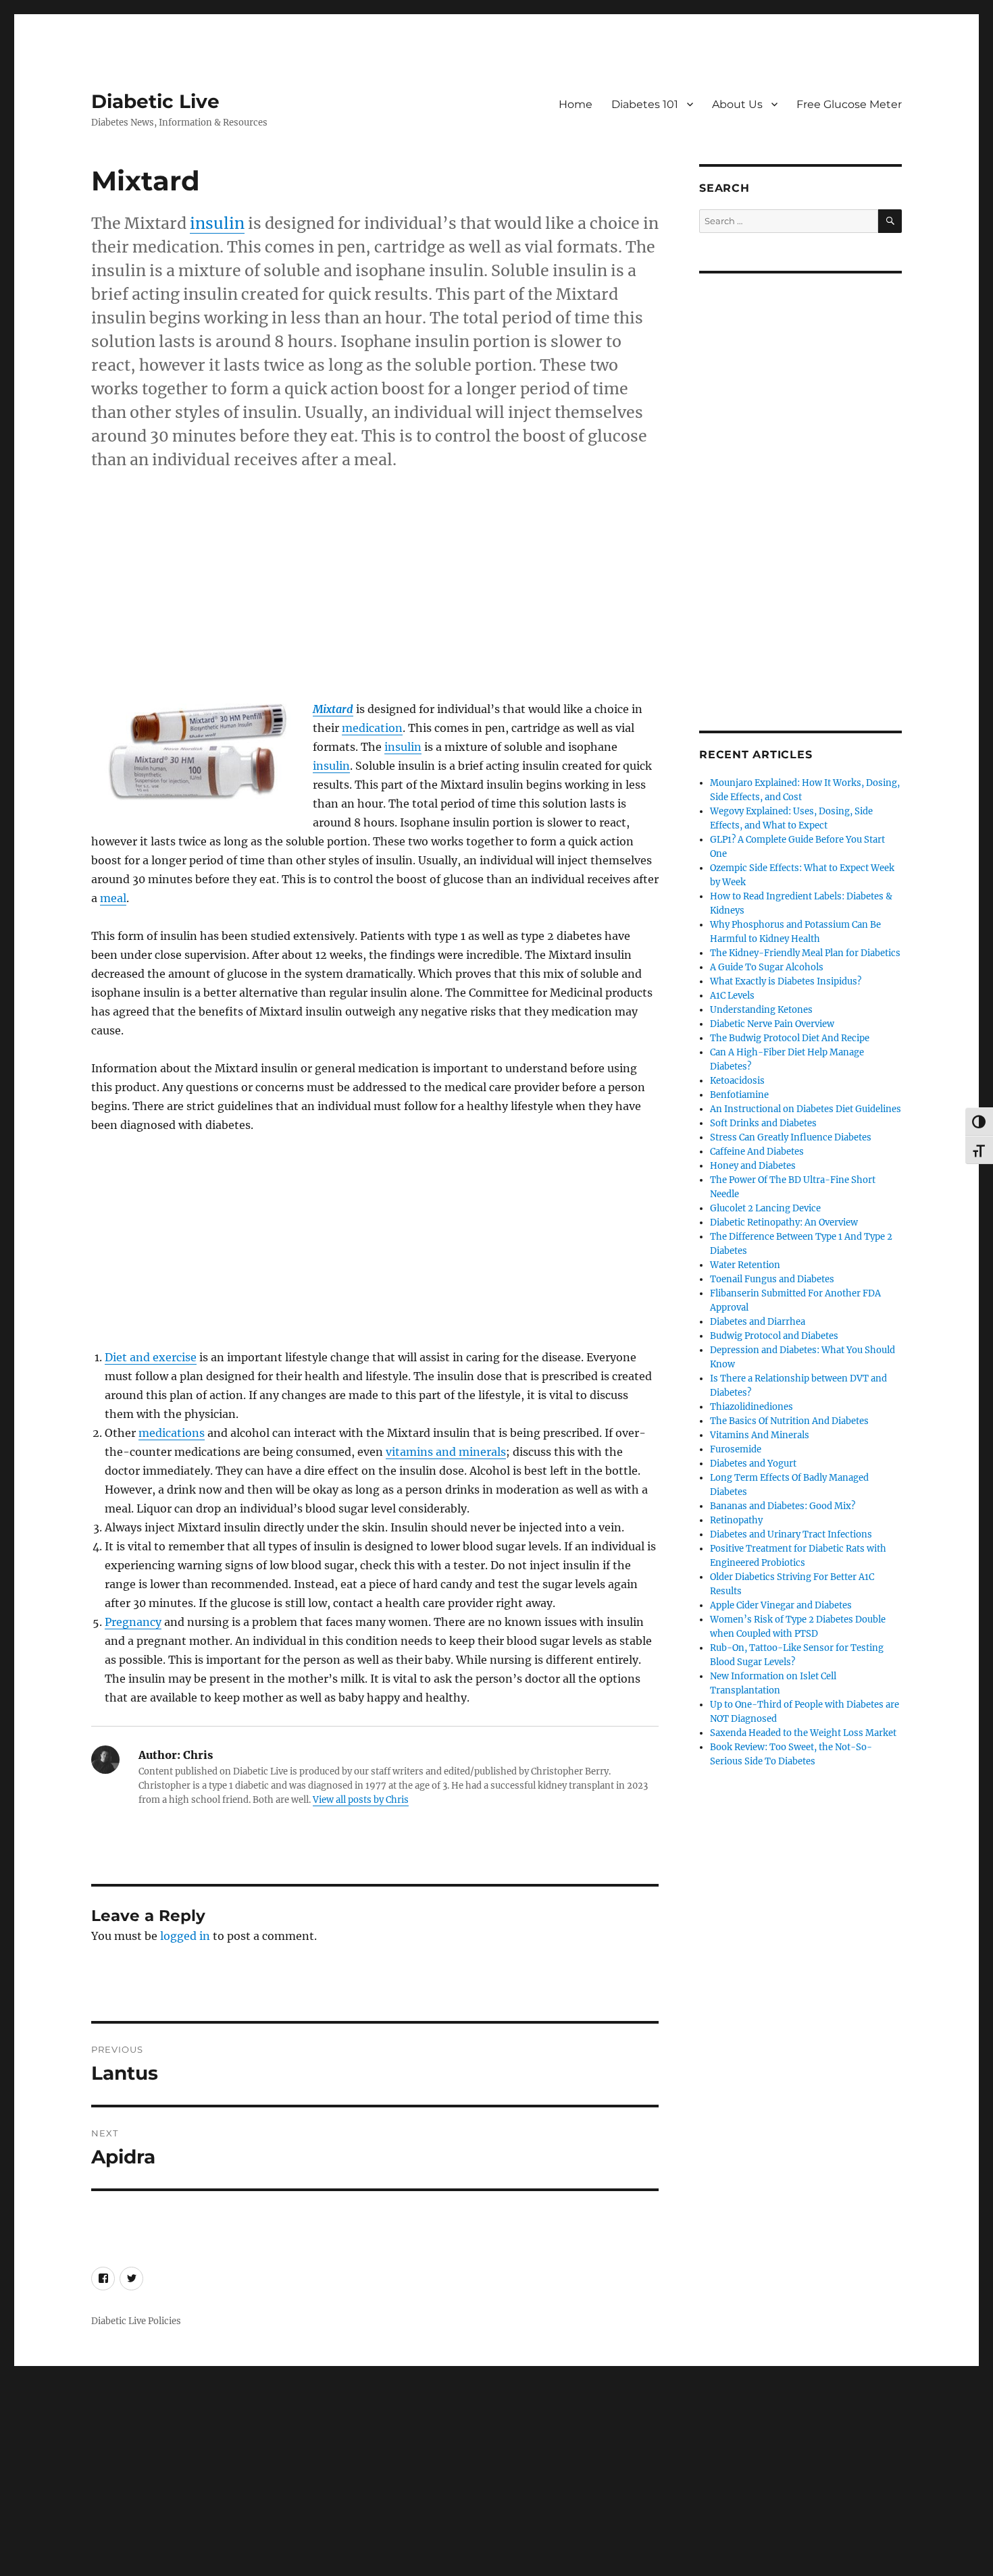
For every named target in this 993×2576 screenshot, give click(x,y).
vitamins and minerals (446, 1452)
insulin (217, 223)
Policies (164, 2321)
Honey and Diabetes (753, 1166)
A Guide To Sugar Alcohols (767, 967)
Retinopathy (736, 1520)
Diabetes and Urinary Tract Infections (791, 1534)
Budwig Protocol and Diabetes (774, 1336)
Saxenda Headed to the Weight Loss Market (803, 1733)
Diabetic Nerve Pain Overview (772, 1024)
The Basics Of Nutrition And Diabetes (789, 1421)
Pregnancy (133, 1622)
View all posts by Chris (361, 1800)
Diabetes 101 (645, 104)
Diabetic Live (155, 101)
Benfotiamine (739, 1095)
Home (576, 104)
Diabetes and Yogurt (753, 1464)
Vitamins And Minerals (760, 1435)
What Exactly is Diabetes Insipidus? (786, 981)
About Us (737, 104)
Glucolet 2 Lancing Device (765, 1208)
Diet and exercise (151, 1357)
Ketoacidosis (737, 1081)
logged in (185, 1936)
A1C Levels (732, 996)
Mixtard (333, 709)
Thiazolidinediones (752, 1407)
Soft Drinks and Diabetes (763, 1123)
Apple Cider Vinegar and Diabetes (781, 1605)
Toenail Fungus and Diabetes (772, 1279)
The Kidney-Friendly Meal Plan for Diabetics (805, 953)
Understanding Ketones (761, 1010)
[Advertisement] (378, 601)
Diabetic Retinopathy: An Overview (784, 1223)
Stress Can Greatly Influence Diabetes (791, 1137)
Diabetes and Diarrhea (758, 1322)
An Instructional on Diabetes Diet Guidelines (806, 1109)
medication (372, 728)
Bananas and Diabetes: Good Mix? (783, 1506)
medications (172, 1433)
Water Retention (745, 1265)
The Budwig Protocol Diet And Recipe (790, 1038)
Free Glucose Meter (849, 104)
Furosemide (736, 1449)
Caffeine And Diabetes (757, 1152)
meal (113, 898)
